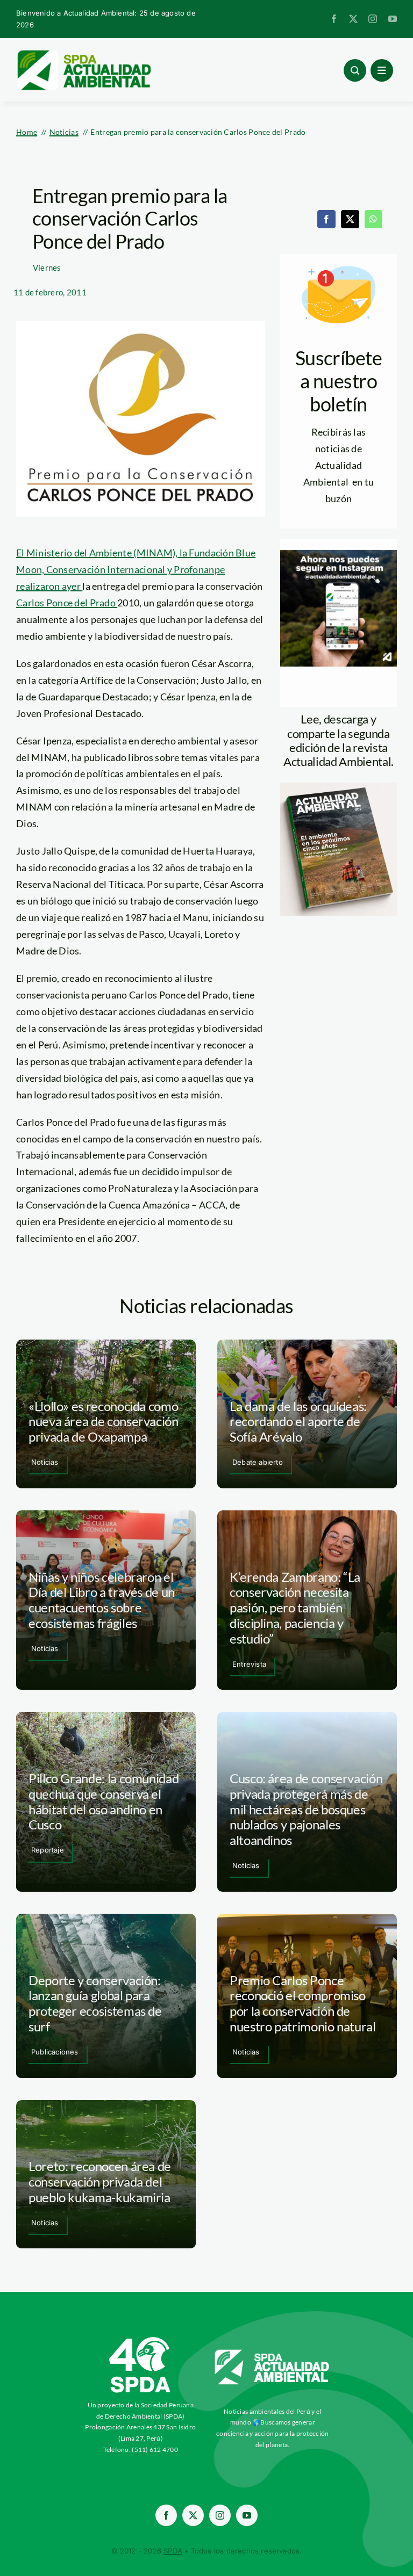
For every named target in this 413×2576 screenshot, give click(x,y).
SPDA (173, 2551)
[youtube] (393, 19)
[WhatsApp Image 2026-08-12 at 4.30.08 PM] (339, 787)
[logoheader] (83, 54)
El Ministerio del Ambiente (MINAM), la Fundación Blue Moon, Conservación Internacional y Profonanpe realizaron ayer (136, 569)
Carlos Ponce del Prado (67, 603)
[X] (350, 219)
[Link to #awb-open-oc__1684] (382, 70)
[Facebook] (326, 219)
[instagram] (373, 19)
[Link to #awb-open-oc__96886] (355, 70)
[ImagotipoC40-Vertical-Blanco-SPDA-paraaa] (140, 2340)
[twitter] (353, 19)
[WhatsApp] (373, 219)
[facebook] (334, 19)
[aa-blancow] (272, 2354)
